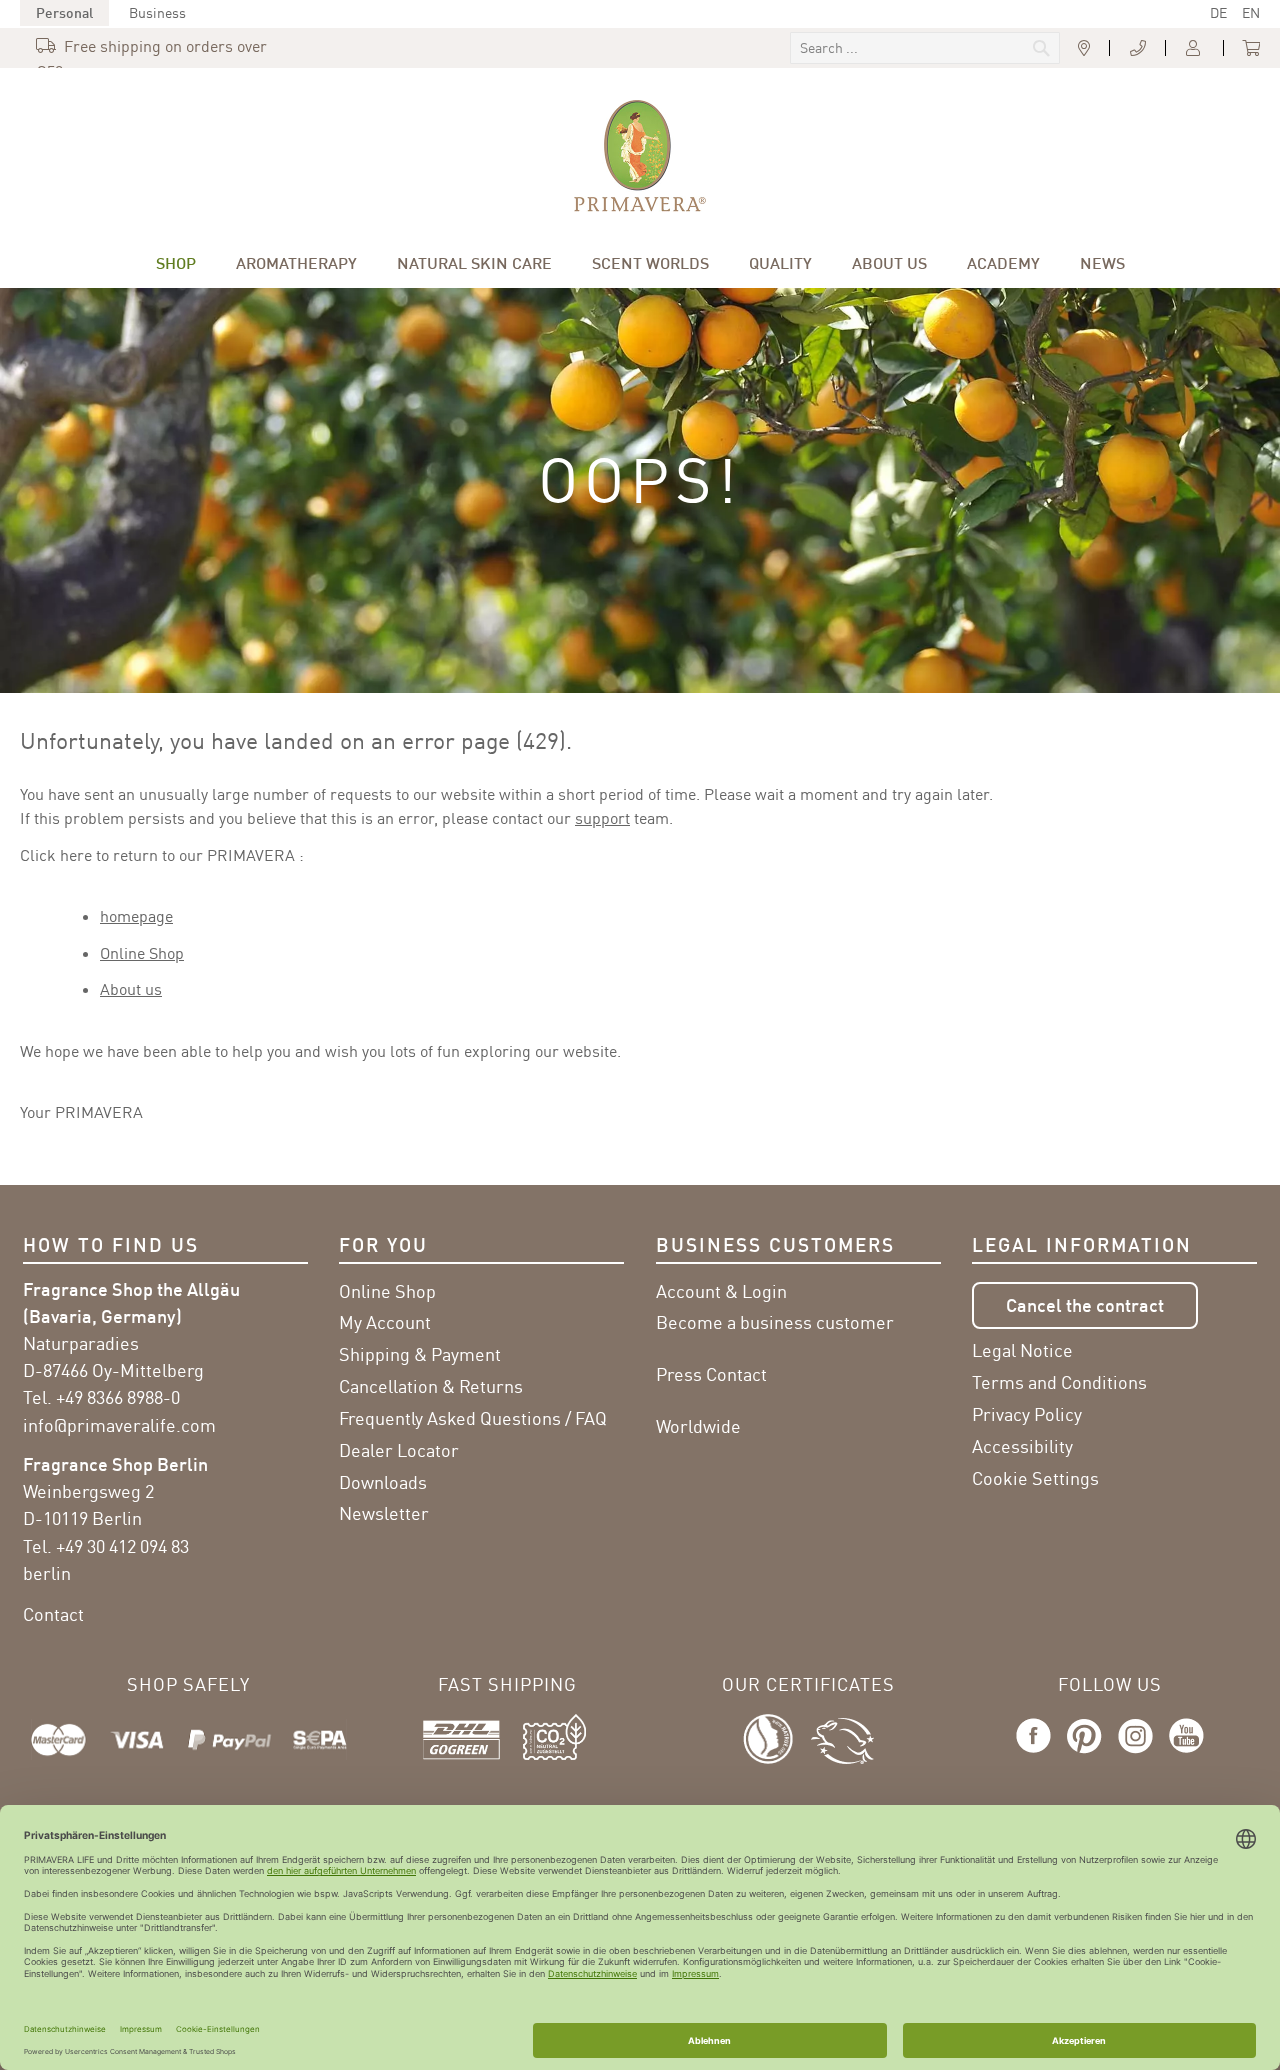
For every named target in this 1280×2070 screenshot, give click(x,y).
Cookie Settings (1035, 1478)
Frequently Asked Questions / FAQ (473, 1418)
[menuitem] (176, 263)
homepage (136, 916)
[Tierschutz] (842, 1737)
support (602, 818)
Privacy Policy (1027, 1414)
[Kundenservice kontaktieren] (1138, 49)
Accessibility (1022, 1446)
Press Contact (711, 1374)
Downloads (383, 1482)
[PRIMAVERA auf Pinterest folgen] (1084, 1754)
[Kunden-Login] (1195, 49)
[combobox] (925, 48)
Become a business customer (775, 1322)
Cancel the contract (1085, 1305)
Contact (53, 1614)
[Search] (906, 50)
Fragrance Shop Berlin (115, 1464)
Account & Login (721, 1291)
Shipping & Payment (420, 1354)
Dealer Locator (399, 1450)
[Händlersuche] (1084, 49)
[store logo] (640, 156)
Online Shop (142, 953)
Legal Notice (1022, 1350)
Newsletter (384, 1513)
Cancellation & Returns (431, 1386)
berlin (47, 1573)
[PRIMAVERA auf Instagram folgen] (1135, 1754)
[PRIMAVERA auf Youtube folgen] (1182, 1754)
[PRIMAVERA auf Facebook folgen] (1037, 1754)
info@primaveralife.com (119, 1425)
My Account (385, 1322)
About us (131, 989)
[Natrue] (777, 1737)
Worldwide (698, 1426)
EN (1251, 12)
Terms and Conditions (1059, 1382)
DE (1218, 12)
